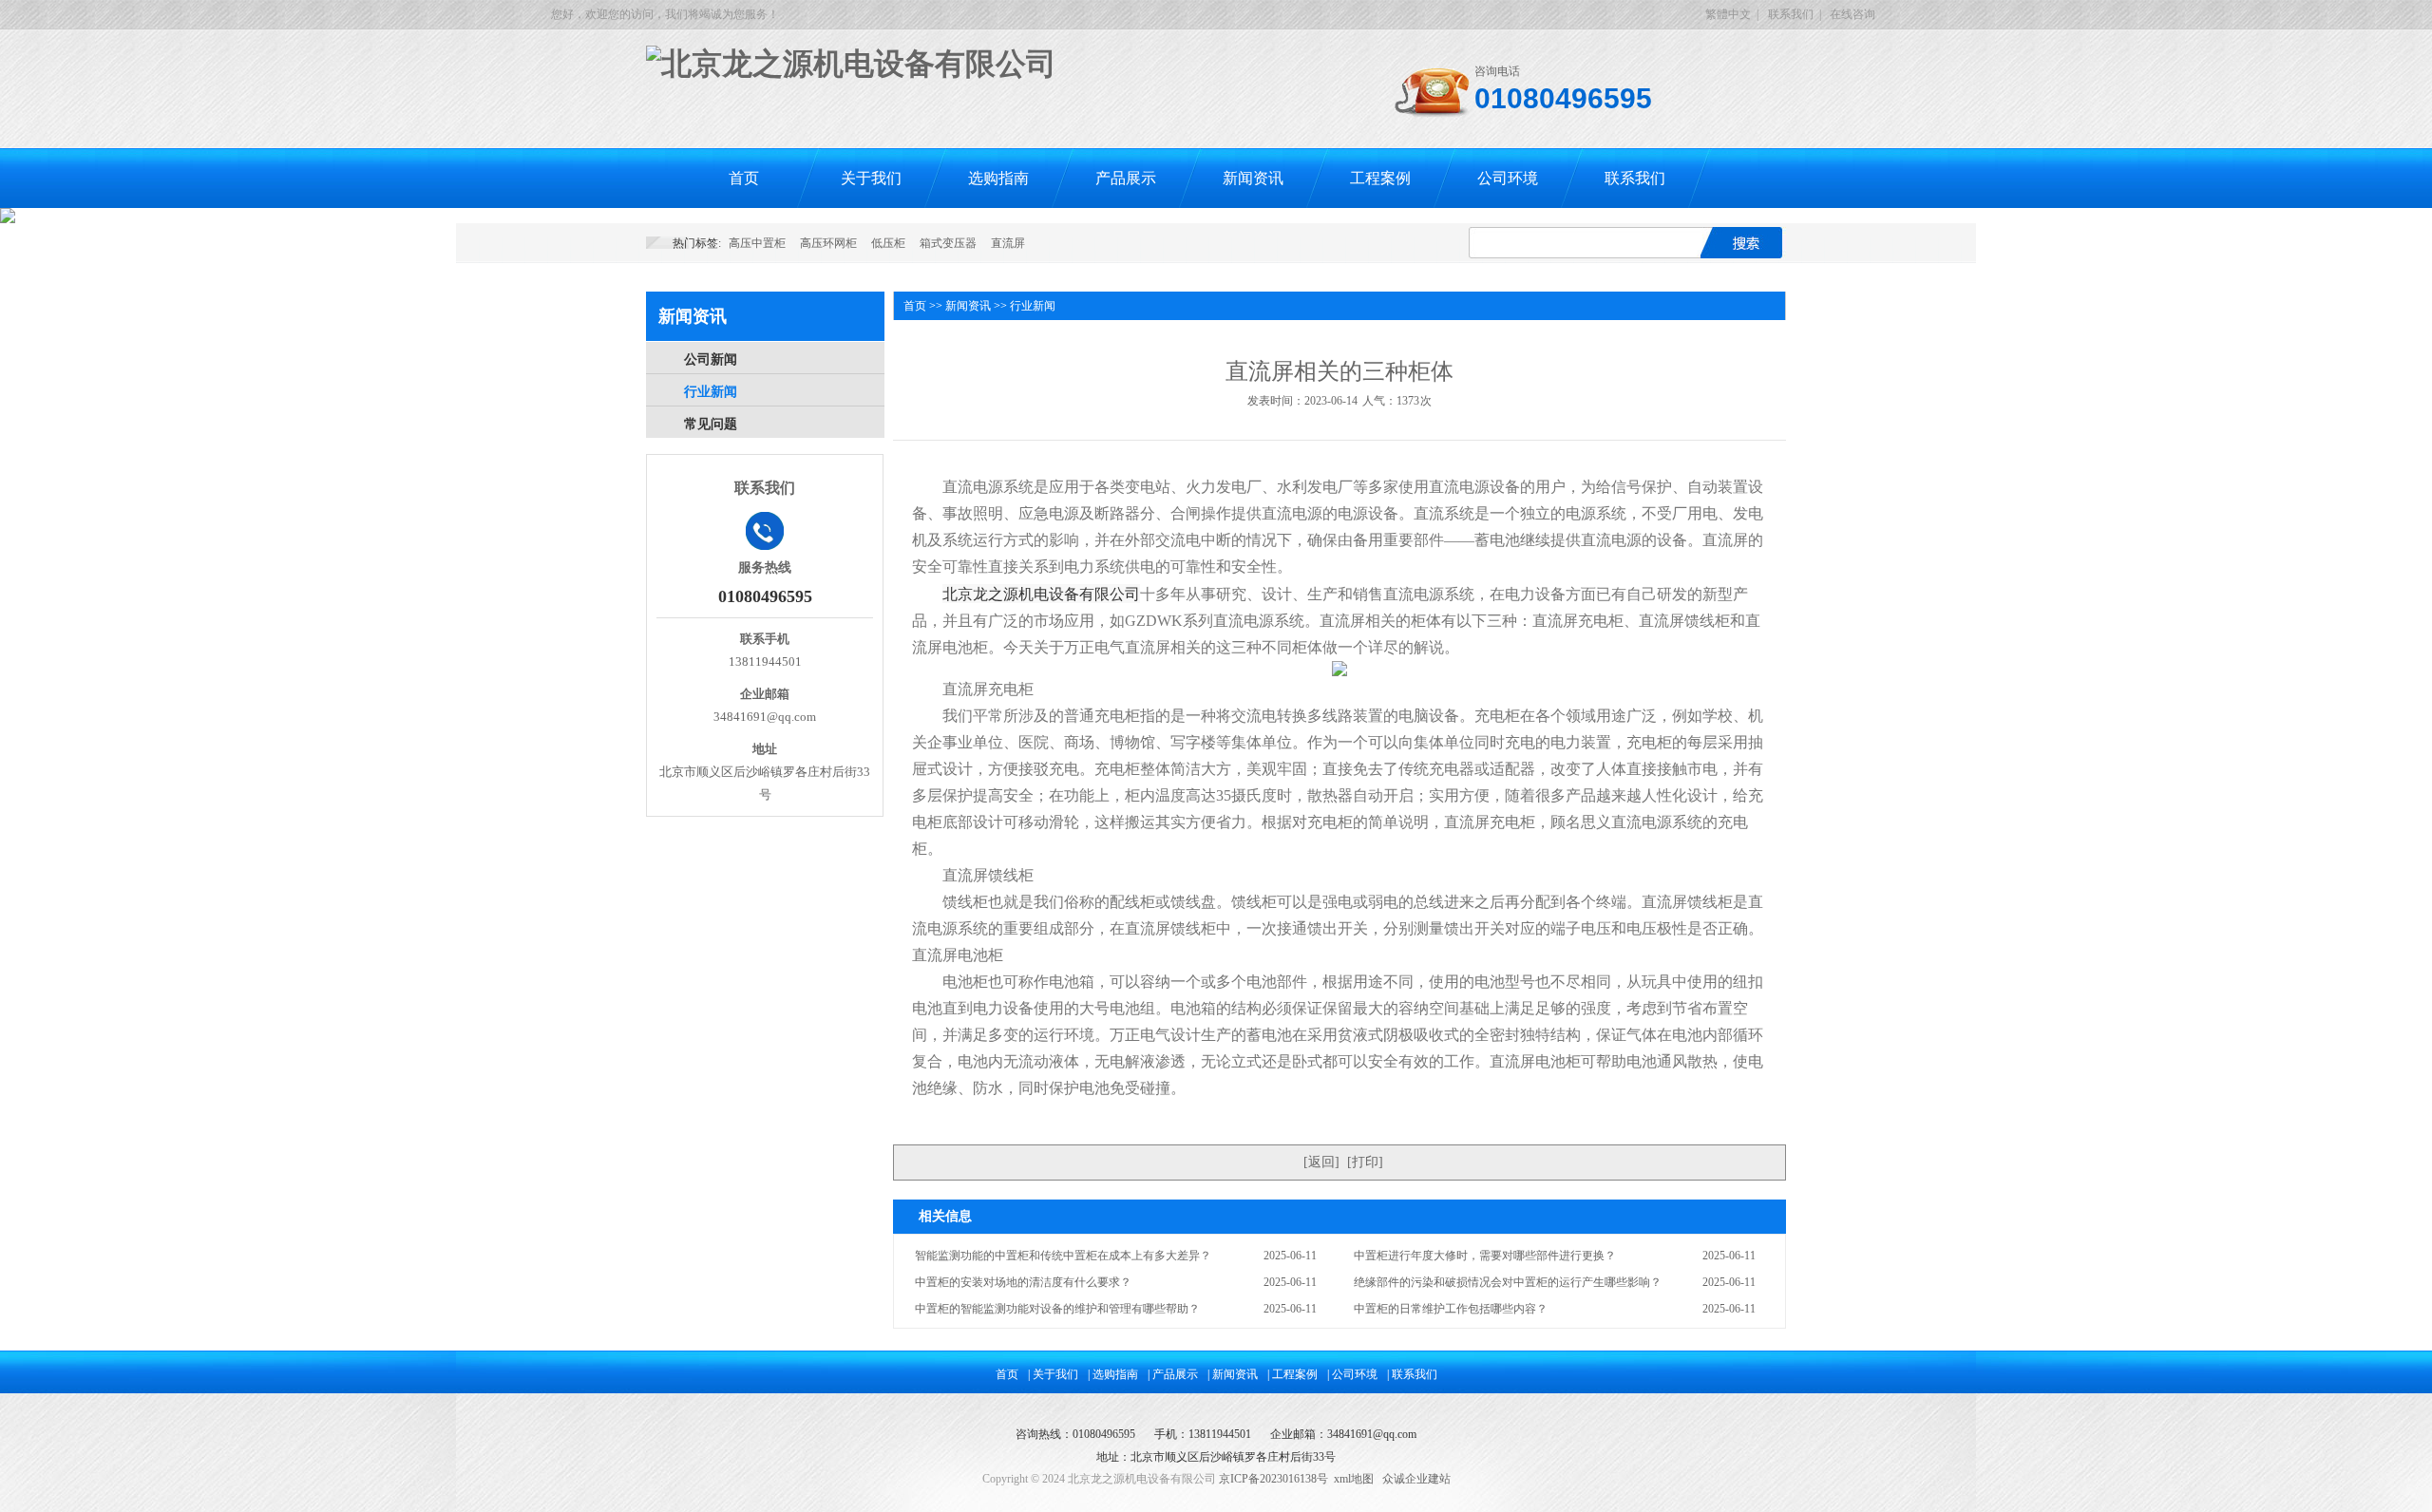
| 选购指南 (1113, 1374)
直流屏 (1008, 243)
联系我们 (1791, 14)
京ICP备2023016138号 (1273, 1479)
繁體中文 (1728, 14)
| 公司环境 (1352, 1374)
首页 (744, 178)
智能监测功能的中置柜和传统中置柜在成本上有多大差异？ (1063, 1256)
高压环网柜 (828, 243)
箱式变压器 (948, 243)
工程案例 (1380, 178)
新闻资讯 (1253, 178)
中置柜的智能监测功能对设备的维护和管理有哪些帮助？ (1057, 1309)
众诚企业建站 (1416, 1479)
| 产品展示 (1173, 1374)
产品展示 (1126, 178)
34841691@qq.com (1372, 1434)
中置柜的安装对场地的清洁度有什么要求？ (1023, 1282)
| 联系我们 (1412, 1374)
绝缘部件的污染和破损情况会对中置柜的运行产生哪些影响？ (1508, 1282)
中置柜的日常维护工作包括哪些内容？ (1451, 1309)
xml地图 (1354, 1479)
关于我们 (871, 178)
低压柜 (888, 243)
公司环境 (1508, 178)
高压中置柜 (757, 243)
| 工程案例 (1292, 1374)
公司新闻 (711, 359)
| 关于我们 (1053, 1374)
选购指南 (998, 178)
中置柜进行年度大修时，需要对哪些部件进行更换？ (1485, 1256)
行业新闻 (711, 392)
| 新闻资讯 (1233, 1374)
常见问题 (711, 424)
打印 (1365, 1162)
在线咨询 (1852, 14)
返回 (1321, 1162)
